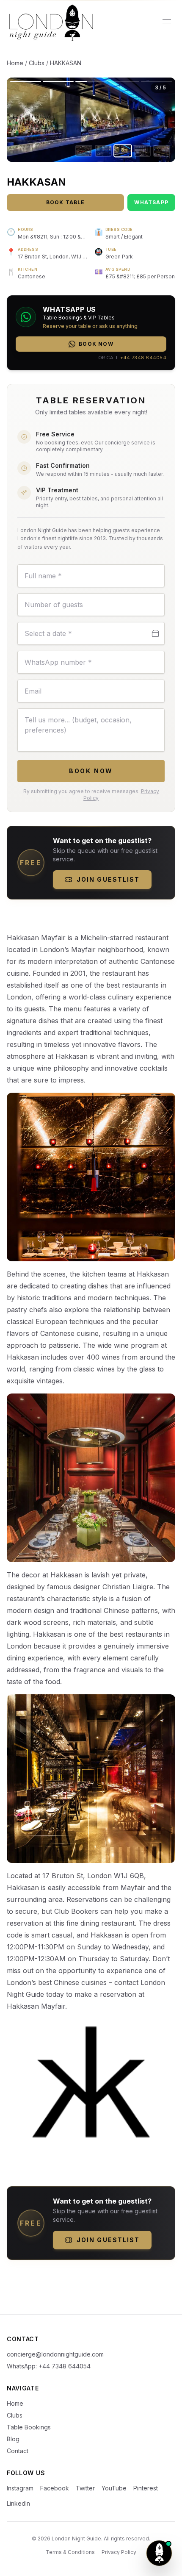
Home (15, 63)
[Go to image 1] (84, 151)
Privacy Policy (119, 2552)
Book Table (66, 202)
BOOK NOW (91, 771)
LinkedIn (18, 2503)
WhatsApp (151, 202)
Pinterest (146, 2488)
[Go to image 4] (142, 151)
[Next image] (133, 120)
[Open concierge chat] (159, 2553)
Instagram (20, 2488)
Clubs (37, 63)
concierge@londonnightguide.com (55, 2354)
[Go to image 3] (123, 151)
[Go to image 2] (103, 151)
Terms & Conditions (70, 2552)
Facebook (55, 2488)
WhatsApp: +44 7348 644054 (49, 2366)
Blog (13, 2439)
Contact (18, 2451)
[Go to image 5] (162, 151)
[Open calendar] (155, 633)
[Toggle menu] (167, 23)
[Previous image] (49, 120)
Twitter (85, 2488)
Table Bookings (29, 2427)
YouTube (114, 2488)
